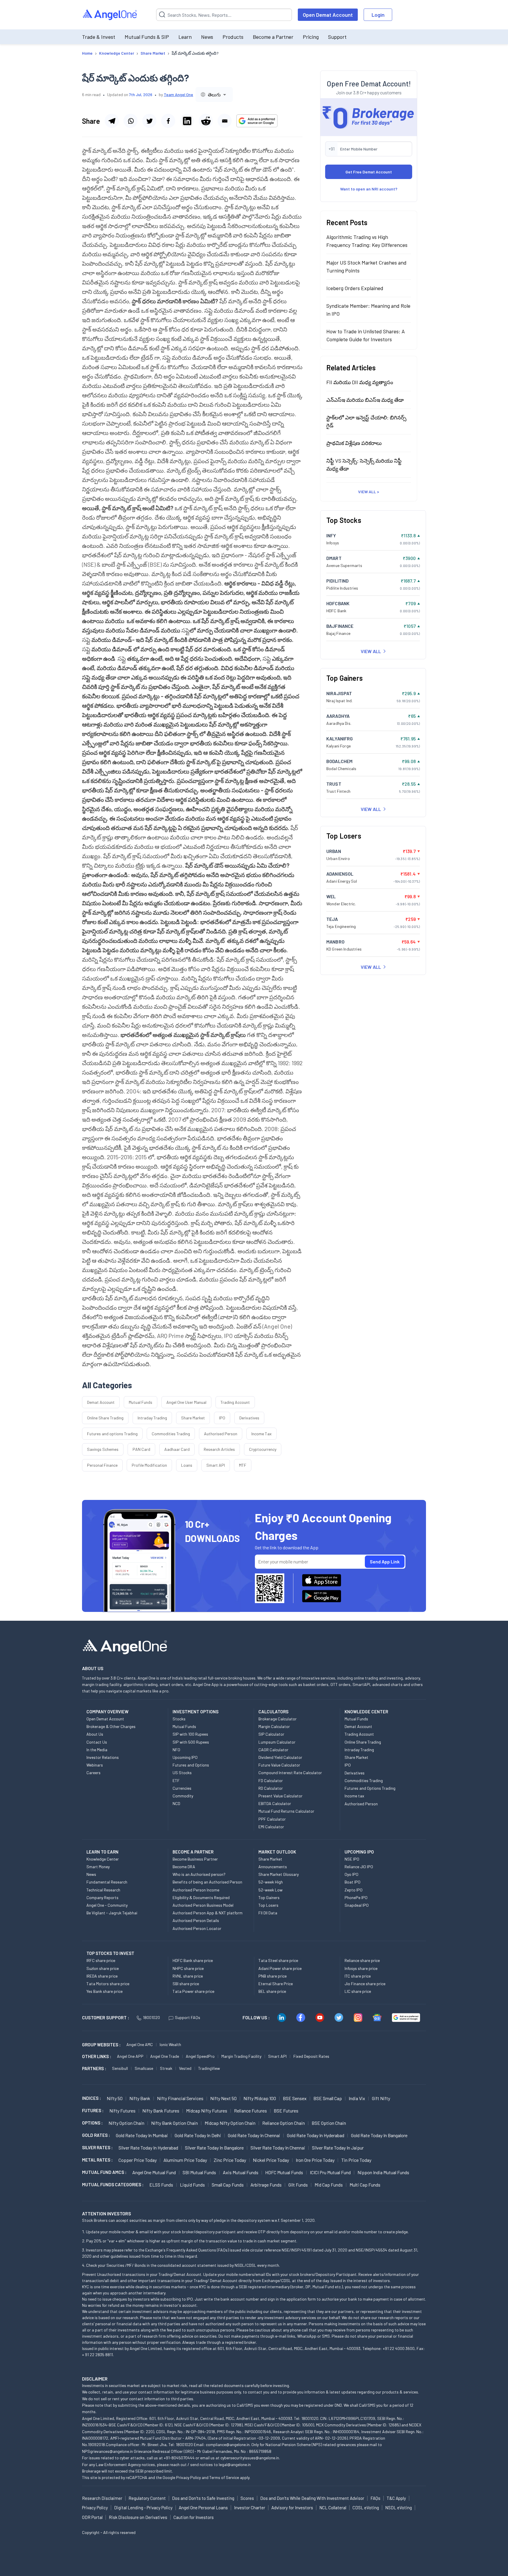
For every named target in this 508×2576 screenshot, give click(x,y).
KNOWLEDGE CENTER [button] (366, 1712)
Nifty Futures (122, 2111)
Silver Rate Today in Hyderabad (148, 2148)
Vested (185, 2068)
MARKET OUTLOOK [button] (277, 1852)
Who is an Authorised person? (199, 1874)
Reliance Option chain (284, 2123)
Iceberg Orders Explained (355, 288)
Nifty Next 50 (223, 2098)
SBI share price (186, 1984)
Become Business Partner (195, 1859)
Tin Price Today (356, 2160)
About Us (95, 1734)
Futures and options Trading (112, 1434)
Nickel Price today (271, 2160)
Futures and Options (191, 1765)
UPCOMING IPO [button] (359, 1852)
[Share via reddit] (206, 121)
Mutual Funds (141, 1402)
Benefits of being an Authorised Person (207, 1882)
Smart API (216, 1465)
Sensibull (120, 2068)
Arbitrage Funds (266, 2185)
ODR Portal (92, 2517)
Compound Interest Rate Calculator (290, 1773)
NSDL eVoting (398, 2508)
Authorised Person (221, 1434)
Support (337, 37)
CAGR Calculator (273, 1750)
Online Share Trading (105, 1418)
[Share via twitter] (149, 121)
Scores (247, 2498)
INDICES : (91, 2098)
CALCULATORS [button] (273, 1712)
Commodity (183, 1796)
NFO (176, 1750)
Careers (93, 1773)
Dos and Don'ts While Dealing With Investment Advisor (312, 2498)
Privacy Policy (188, 2477)
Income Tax (261, 1434)
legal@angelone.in (235, 2464)
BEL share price (272, 1991)
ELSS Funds (161, 2185)
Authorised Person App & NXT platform (208, 1913)
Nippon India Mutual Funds (383, 2172)
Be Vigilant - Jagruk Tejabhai (112, 1913)
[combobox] (214, 94)
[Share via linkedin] (187, 121)
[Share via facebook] (168, 121)
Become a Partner (273, 37)
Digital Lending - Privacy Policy (143, 2508)
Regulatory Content (147, 2498)
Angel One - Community (107, 1905)
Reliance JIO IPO (359, 1867)
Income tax (354, 1796)
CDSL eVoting (366, 2508)
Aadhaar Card (177, 1449)
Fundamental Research (107, 1882)
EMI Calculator (271, 1827)
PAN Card (141, 1449)
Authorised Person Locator (197, 1928)
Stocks (179, 1719)
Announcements (273, 1867)
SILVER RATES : (97, 2147)
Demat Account (101, 1402)
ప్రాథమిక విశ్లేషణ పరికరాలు (354, 443)
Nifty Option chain (126, 2123)
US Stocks (182, 1773)
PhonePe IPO (356, 1897)
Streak (166, 2068)
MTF (243, 1465)
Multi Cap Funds (365, 2185)
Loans (187, 1465)
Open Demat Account (328, 15)
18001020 (151, 2017)
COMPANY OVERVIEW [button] (107, 1712)
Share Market (193, 1418)
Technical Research (103, 1890)
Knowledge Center (103, 1859)
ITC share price (358, 1976)
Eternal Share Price (276, 1984)
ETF (176, 1780)
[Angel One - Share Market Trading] (110, 15)
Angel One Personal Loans (203, 2508)
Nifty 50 (115, 2098)
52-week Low (270, 1890)
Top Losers (268, 1905)
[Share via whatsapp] (131, 121)
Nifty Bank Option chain (174, 2123)
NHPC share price (188, 1968)
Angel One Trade (165, 2056)
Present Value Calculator (280, 1796)
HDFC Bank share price (193, 1960)
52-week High (271, 1882)
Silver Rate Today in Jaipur (338, 2148)
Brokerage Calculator (278, 1719)
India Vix (357, 2098)
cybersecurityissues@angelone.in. (250, 2458)
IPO (222, 1418)
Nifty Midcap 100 (260, 2098)
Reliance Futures (250, 2111)
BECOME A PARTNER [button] (193, 1852)
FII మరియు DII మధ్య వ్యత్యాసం (360, 382)
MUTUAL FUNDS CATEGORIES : (113, 2184)
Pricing (311, 37)
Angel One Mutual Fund (154, 2172)
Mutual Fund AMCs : (104, 2172)
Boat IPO (352, 1882)
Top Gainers (269, 1897)
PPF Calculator (272, 1819)
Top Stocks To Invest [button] (110, 1953)
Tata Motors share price (108, 1984)
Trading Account (235, 1402)
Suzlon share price (103, 1968)
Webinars (95, 1765)
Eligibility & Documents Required (201, 1897)
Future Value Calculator (279, 1765)
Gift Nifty (381, 2098)
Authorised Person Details (196, 1920)
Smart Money (98, 1867)
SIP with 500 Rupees (191, 1742)
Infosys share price (361, 1968)
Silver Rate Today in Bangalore (214, 2148)
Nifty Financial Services (180, 2098)
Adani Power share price (280, 1968)
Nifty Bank (140, 2098)
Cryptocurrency (263, 1449)
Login (378, 15)
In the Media (97, 1750)
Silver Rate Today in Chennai (278, 2148)
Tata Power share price (193, 1991)
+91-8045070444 (179, 2458)
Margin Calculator (274, 1726)
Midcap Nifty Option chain (230, 2123)
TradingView (209, 2068)
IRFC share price (101, 1960)
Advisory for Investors (292, 2508)
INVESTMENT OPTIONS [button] (195, 1712)
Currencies (182, 1788)
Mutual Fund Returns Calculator (286, 1811)
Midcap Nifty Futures (207, 2111)
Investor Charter (250, 2508)
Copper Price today (138, 2160)
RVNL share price (188, 1976)
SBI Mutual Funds (199, 2172)
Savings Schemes (103, 1449)
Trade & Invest (99, 37)
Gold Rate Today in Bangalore (379, 2135)
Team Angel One (178, 94)
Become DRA (184, 1867)
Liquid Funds (192, 2185)
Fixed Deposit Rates (311, 2056)
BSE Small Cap (328, 2098)
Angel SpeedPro (200, 2056)
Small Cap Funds (228, 2185)
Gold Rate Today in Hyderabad (316, 2135)
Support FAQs (188, 2017)
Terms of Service (224, 2477)
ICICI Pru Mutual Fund (330, 2172)
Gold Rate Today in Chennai (254, 2135)
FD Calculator (271, 1780)
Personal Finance (102, 1465)
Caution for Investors (194, 2517)
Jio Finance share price (365, 1984)
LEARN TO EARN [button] (102, 1852)
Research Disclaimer (102, 2498)
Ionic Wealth (170, 2044)
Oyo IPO (351, 1874)
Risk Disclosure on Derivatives (138, 2517)
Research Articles (219, 1449)
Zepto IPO (354, 1890)
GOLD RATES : (96, 2135)
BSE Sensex (295, 2098)
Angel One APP (130, 2056)
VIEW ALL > (369, 491)
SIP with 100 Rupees (190, 1734)
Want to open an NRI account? (369, 189)
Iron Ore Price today (315, 2160)
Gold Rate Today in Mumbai (142, 2135)
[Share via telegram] (112, 121)
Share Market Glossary (279, 1874)
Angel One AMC (140, 2044)
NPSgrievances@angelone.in (107, 2451)
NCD (176, 1803)
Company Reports (102, 1897)
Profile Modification (149, 1465)
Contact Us (97, 1742)
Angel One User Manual (186, 1402)
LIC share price (358, 1991)
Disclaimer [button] (95, 2379)
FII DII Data (268, 1913)
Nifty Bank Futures (161, 2111)
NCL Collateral (333, 2508)
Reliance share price (362, 1960)
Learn (185, 37)
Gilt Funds (298, 2185)
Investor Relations (103, 1757)
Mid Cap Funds (329, 2185)
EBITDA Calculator (275, 1803)
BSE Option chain (329, 2123)
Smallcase (144, 2068)
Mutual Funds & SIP (147, 37)
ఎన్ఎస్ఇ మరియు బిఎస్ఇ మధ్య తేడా (365, 399)
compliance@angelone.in (228, 2444)
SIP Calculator (271, 1734)
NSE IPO (352, 1859)
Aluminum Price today (185, 2160)
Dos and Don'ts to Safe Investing (203, 2498)
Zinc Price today (230, 2160)
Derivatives (249, 1418)
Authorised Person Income (196, 1890)
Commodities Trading (171, 1434)
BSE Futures (286, 2111)
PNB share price (273, 1976)
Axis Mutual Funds (241, 2172)
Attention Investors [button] (107, 2213)
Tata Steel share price (278, 1960)
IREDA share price (102, 1976)
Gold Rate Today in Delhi (198, 2135)
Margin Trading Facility (241, 2056)
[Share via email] (225, 121)
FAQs (375, 2498)
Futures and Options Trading (370, 1788)
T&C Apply (396, 2498)
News (207, 37)
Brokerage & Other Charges (111, 1726)
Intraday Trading (152, 1418)
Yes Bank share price (105, 1991)
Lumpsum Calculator (277, 1742)
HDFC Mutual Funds (284, 2172)
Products (233, 37)
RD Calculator (271, 1788)
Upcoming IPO (185, 1757)
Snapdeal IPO (357, 1905)
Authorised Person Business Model (203, 1905)
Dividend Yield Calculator (280, 1757)
